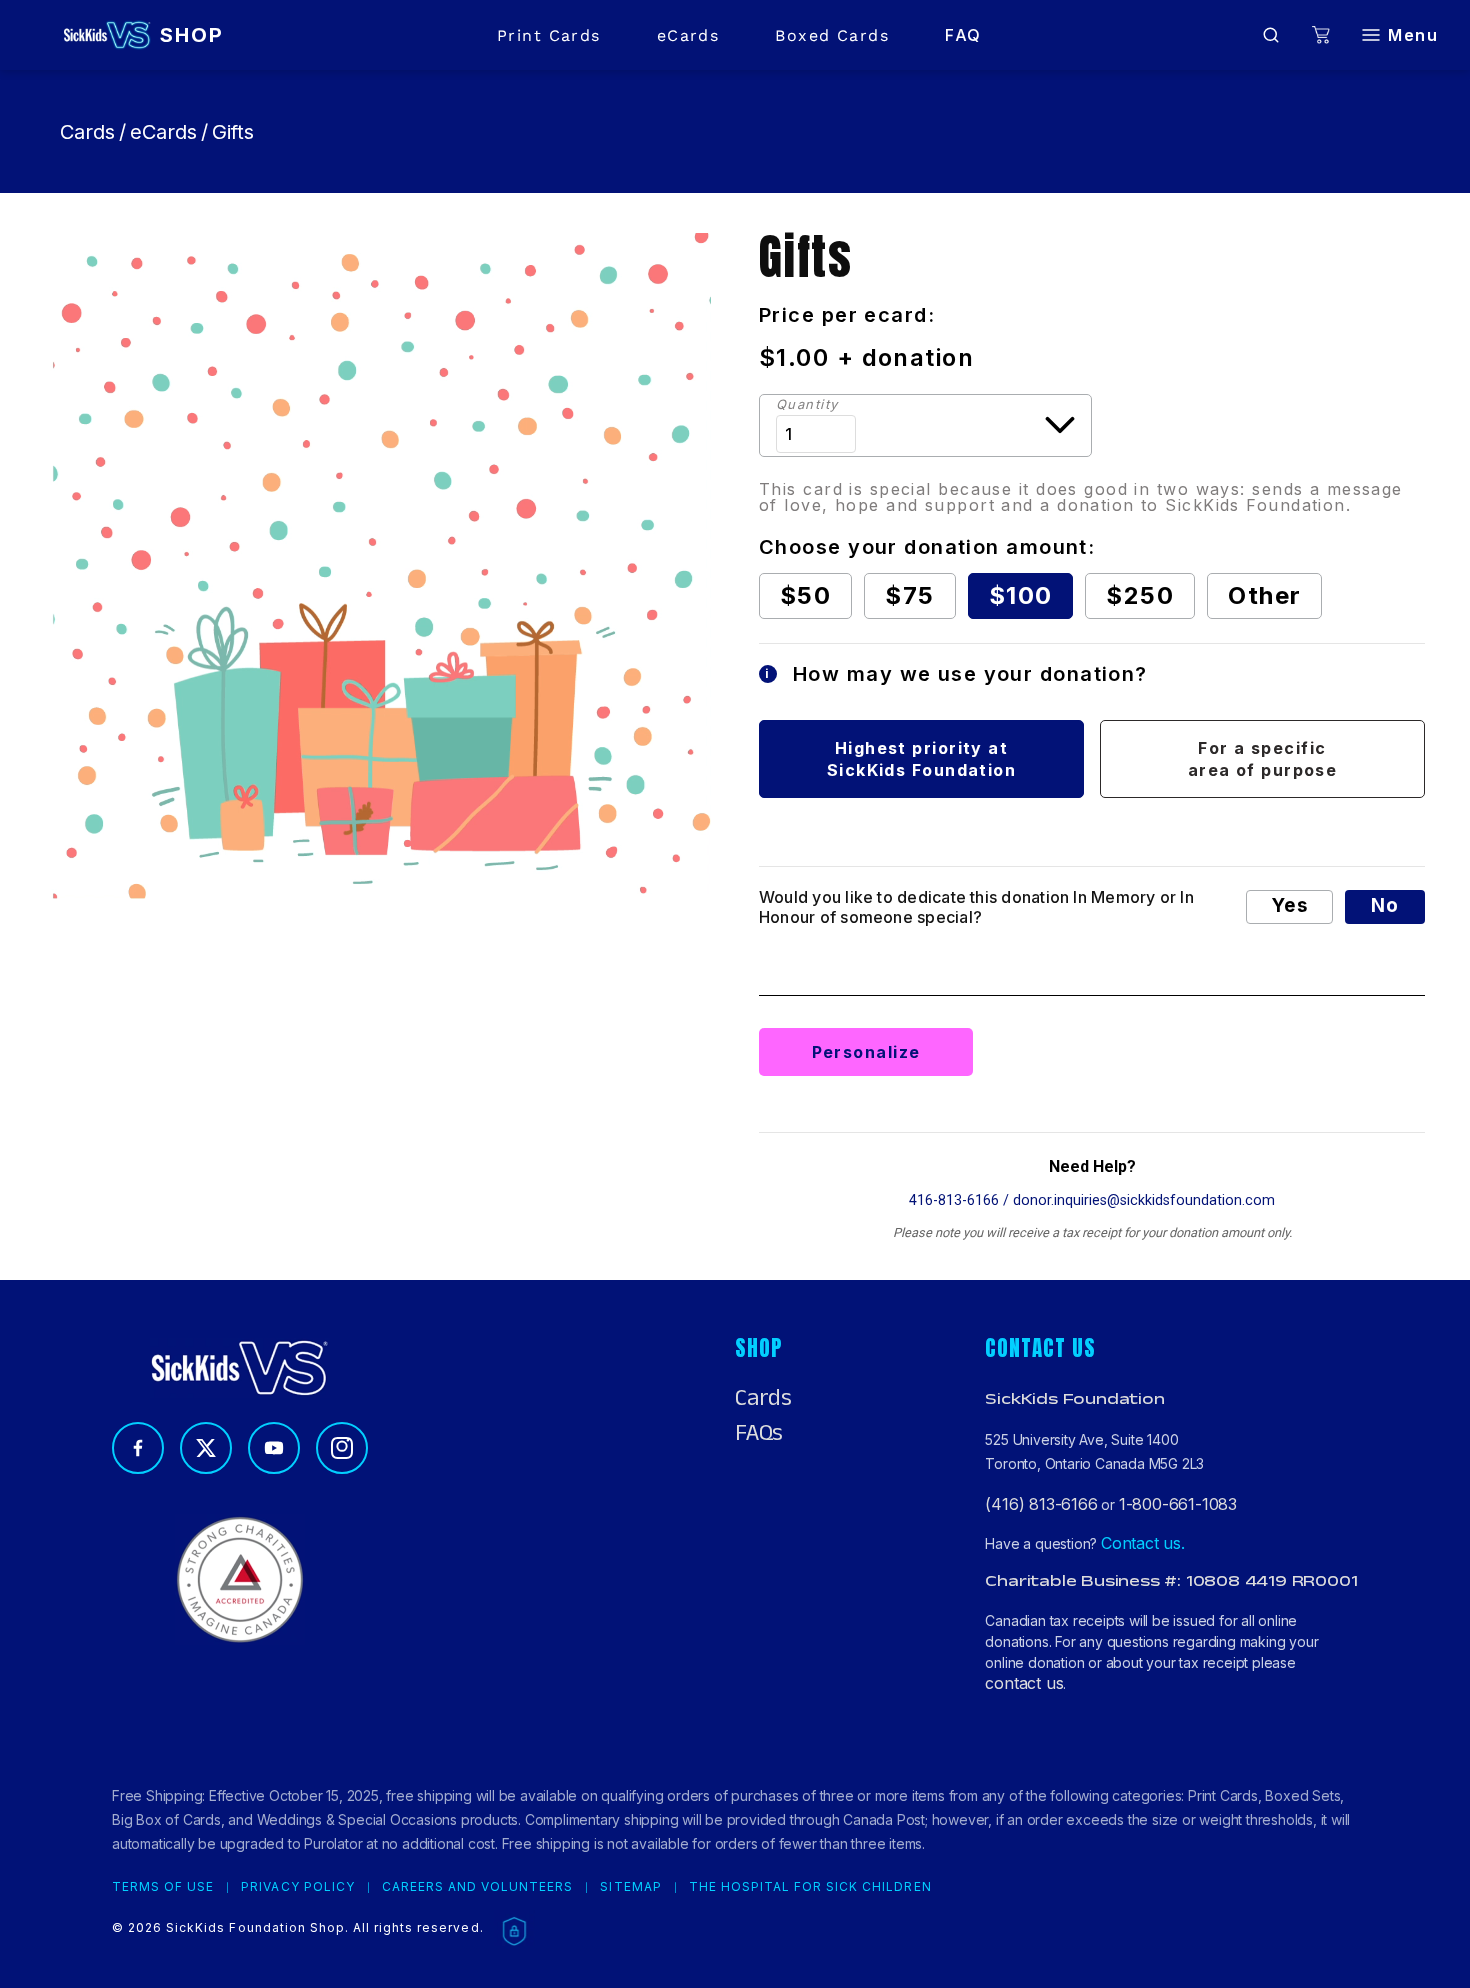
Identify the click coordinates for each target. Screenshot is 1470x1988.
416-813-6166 (954, 1200)
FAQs (759, 1433)
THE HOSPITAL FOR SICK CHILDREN (810, 1887)
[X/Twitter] (206, 1448)
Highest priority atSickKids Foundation (921, 759)
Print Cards (549, 35)
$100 (1021, 595)
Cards (87, 132)
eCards (688, 35)
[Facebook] (138, 1448)
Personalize (866, 1052)
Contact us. (1143, 1543)
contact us (1024, 1683)
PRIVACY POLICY (297, 1887)
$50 (805, 595)
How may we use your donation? (956, 674)
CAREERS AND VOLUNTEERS (478, 1887)
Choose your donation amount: (927, 547)
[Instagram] (342, 1448)
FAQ (963, 35)
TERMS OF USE (163, 1887)
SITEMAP (630, 1887)
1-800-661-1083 (1178, 1504)
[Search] (1271, 35)
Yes (1289, 905)
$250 (1140, 595)
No (1385, 905)
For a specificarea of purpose (1263, 759)
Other (1264, 595)
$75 (909, 595)
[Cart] (1321, 35)
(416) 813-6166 (1041, 1504)
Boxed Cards (832, 35)
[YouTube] (274, 1448)
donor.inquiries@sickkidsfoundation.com (1144, 1200)
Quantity (807, 404)
